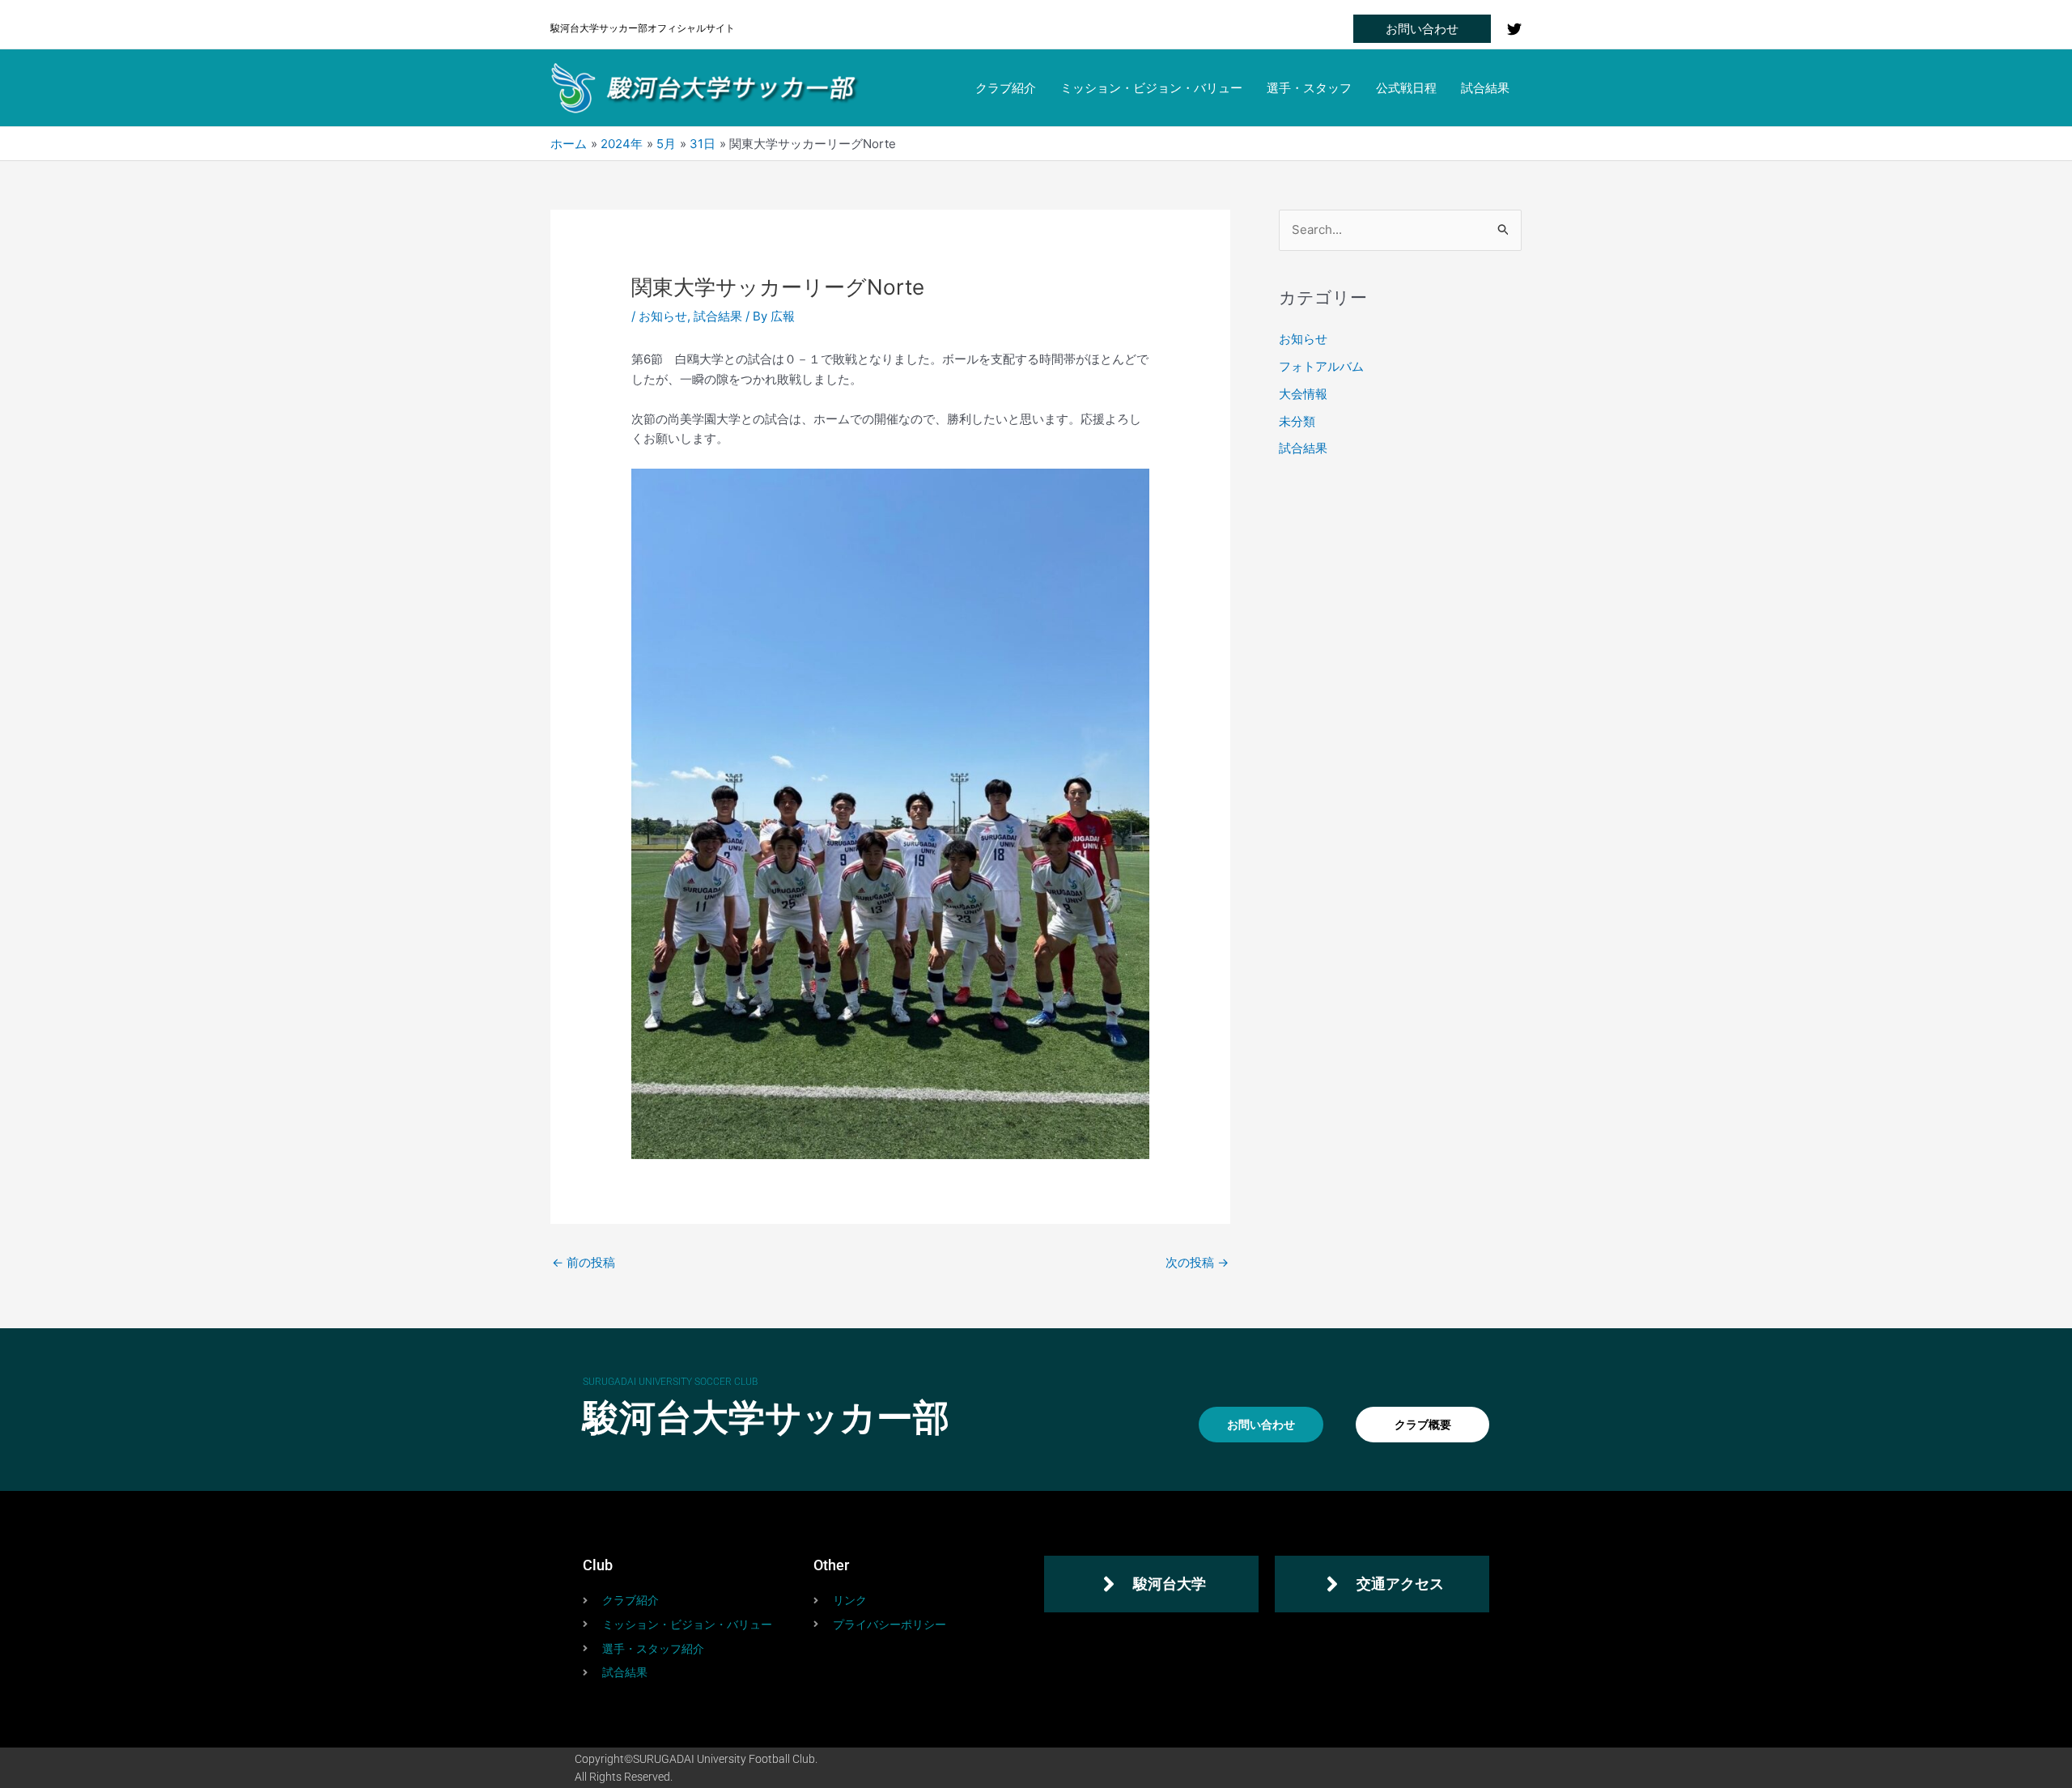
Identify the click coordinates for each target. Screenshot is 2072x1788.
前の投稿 (584, 1262)
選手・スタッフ (1309, 88)
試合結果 (1485, 88)
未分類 (1297, 421)
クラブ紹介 (1006, 88)
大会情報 (1303, 394)
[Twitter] (1514, 29)
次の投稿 (1197, 1262)
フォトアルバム (1321, 366)
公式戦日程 (1406, 88)
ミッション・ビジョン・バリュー (1151, 88)
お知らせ (663, 316)
